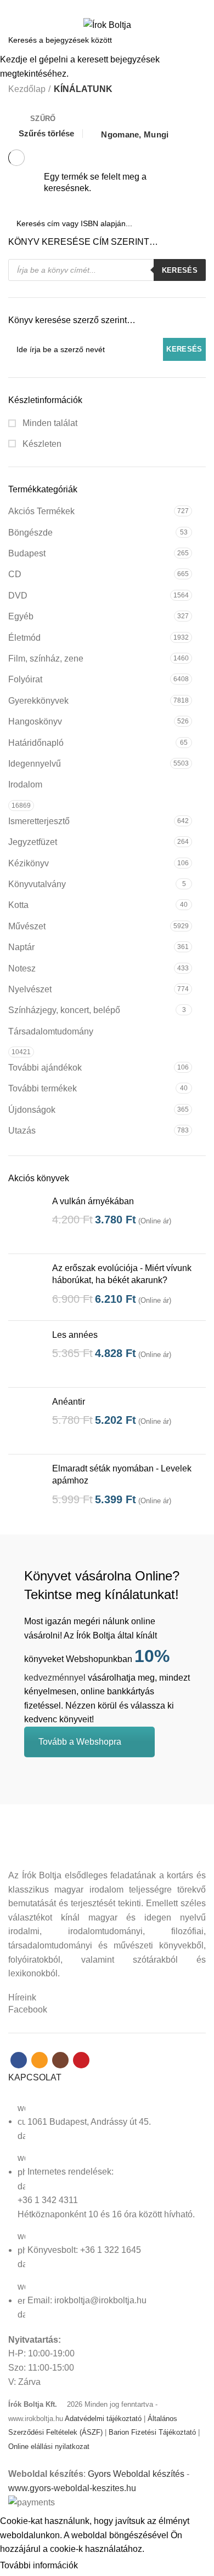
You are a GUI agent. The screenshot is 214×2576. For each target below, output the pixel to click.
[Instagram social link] (113, 7)
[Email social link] (101, 7)
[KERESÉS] (199, 40)
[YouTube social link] (126, 7)
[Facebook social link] (88, 7)
